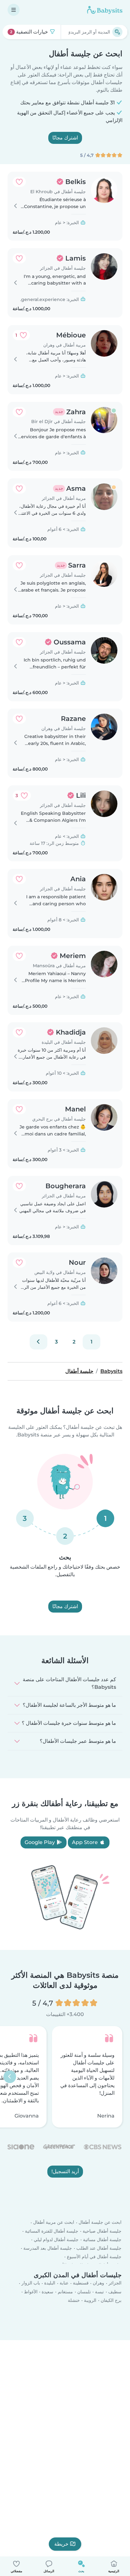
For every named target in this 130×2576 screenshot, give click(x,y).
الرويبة (90, 2300)
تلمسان (84, 2292)
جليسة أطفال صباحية (102, 2231)
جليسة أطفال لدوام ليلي (56, 2240)
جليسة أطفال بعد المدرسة (48, 2248)
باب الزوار (31, 2283)
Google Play (40, 1842)
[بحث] (117, 32)
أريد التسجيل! (65, 2171)
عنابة (64, 2283)
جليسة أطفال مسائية (102, 2240)
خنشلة (74, 2300)
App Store (86, 1842)
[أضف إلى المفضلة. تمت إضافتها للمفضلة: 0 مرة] (19, 182)
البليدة (50, 2283)
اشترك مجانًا (65, 138)
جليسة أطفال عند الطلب (99, 2248)
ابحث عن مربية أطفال (54, 2222)
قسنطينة (81, 2283)
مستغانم (65, 2292)
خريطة (61, 2544)
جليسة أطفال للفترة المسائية (52, 2231)
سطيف (115, 2292)
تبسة (99, 2292)
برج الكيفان (111, 2300)
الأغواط (31, 2292)
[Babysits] (105, 10)
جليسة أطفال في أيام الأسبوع (94, 2257)
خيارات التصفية (30, 32)
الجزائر (115, 2283)
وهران (98, 2283)
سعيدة (47, 2292)
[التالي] (38, 1342)
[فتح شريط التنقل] (14, 10)
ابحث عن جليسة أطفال (100, 2222)
